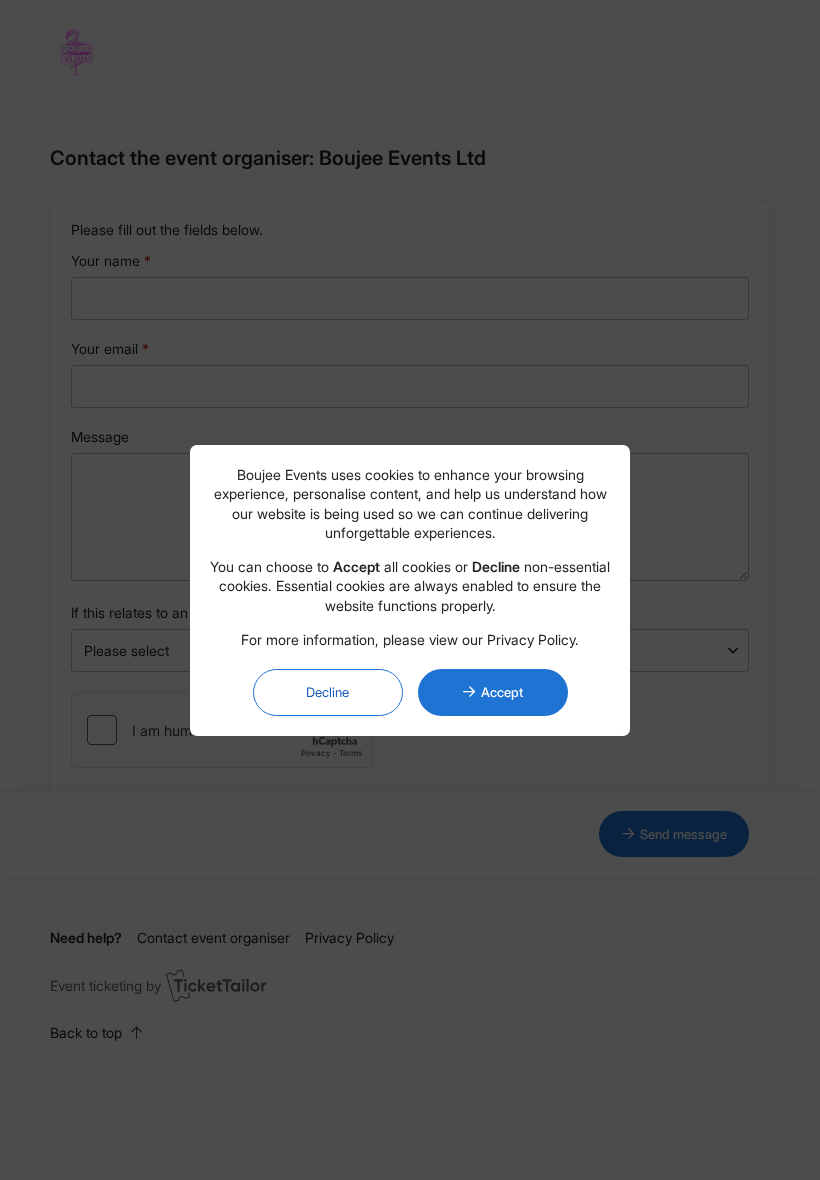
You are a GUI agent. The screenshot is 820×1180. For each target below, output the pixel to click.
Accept (502, 692)
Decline (327, 692)
